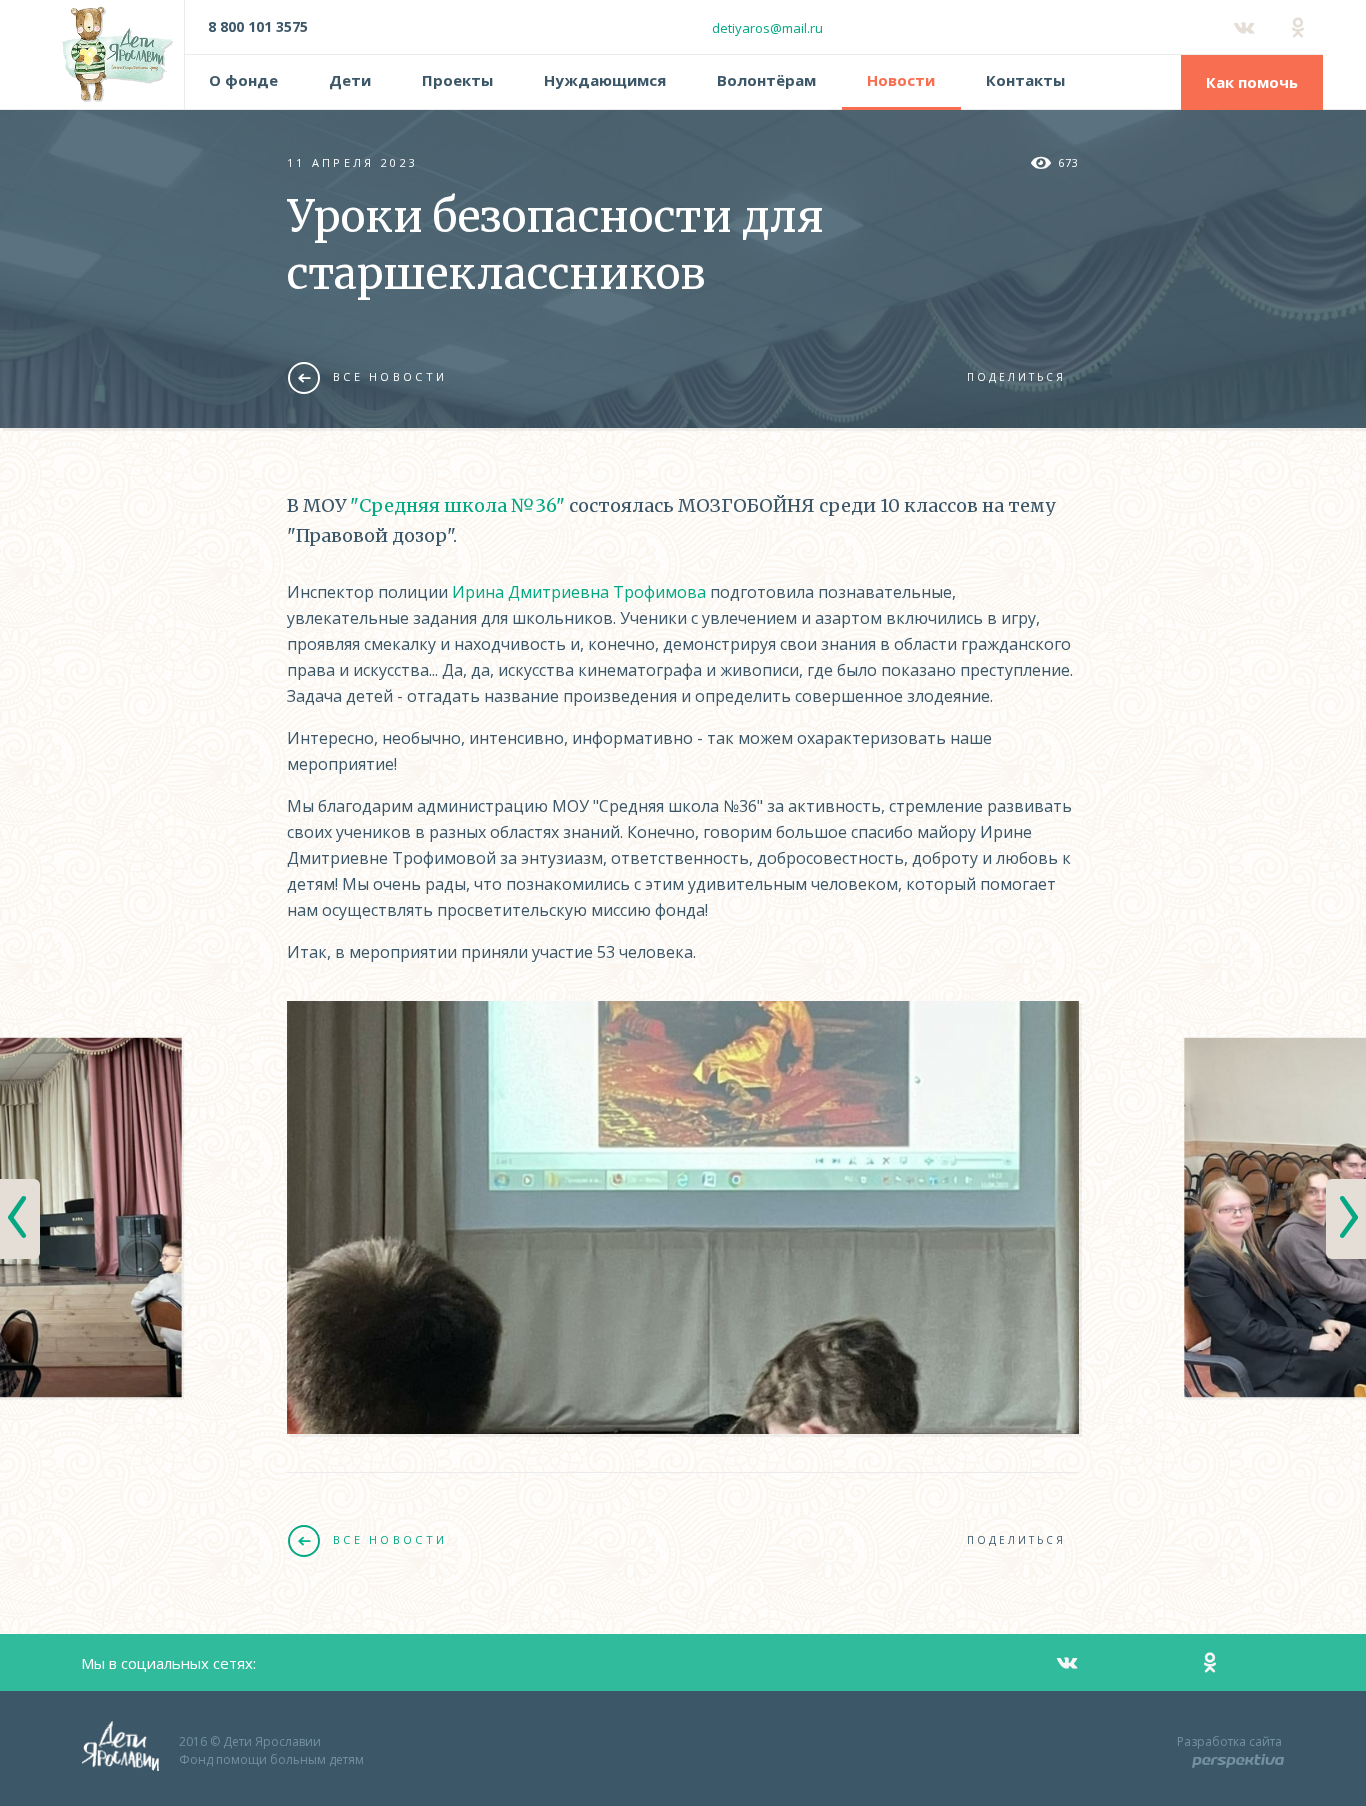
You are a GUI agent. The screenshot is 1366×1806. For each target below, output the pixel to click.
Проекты (457, 80)
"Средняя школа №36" (457, 505)
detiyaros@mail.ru (767, 28)
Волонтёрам (766, 80)
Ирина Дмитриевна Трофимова (579, 592)
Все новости (390, 376)
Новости (901, 80)
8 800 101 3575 (258, 26)
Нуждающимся (605, 80)
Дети (350, 80)
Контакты (1025, 80)
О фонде (243, 80)
